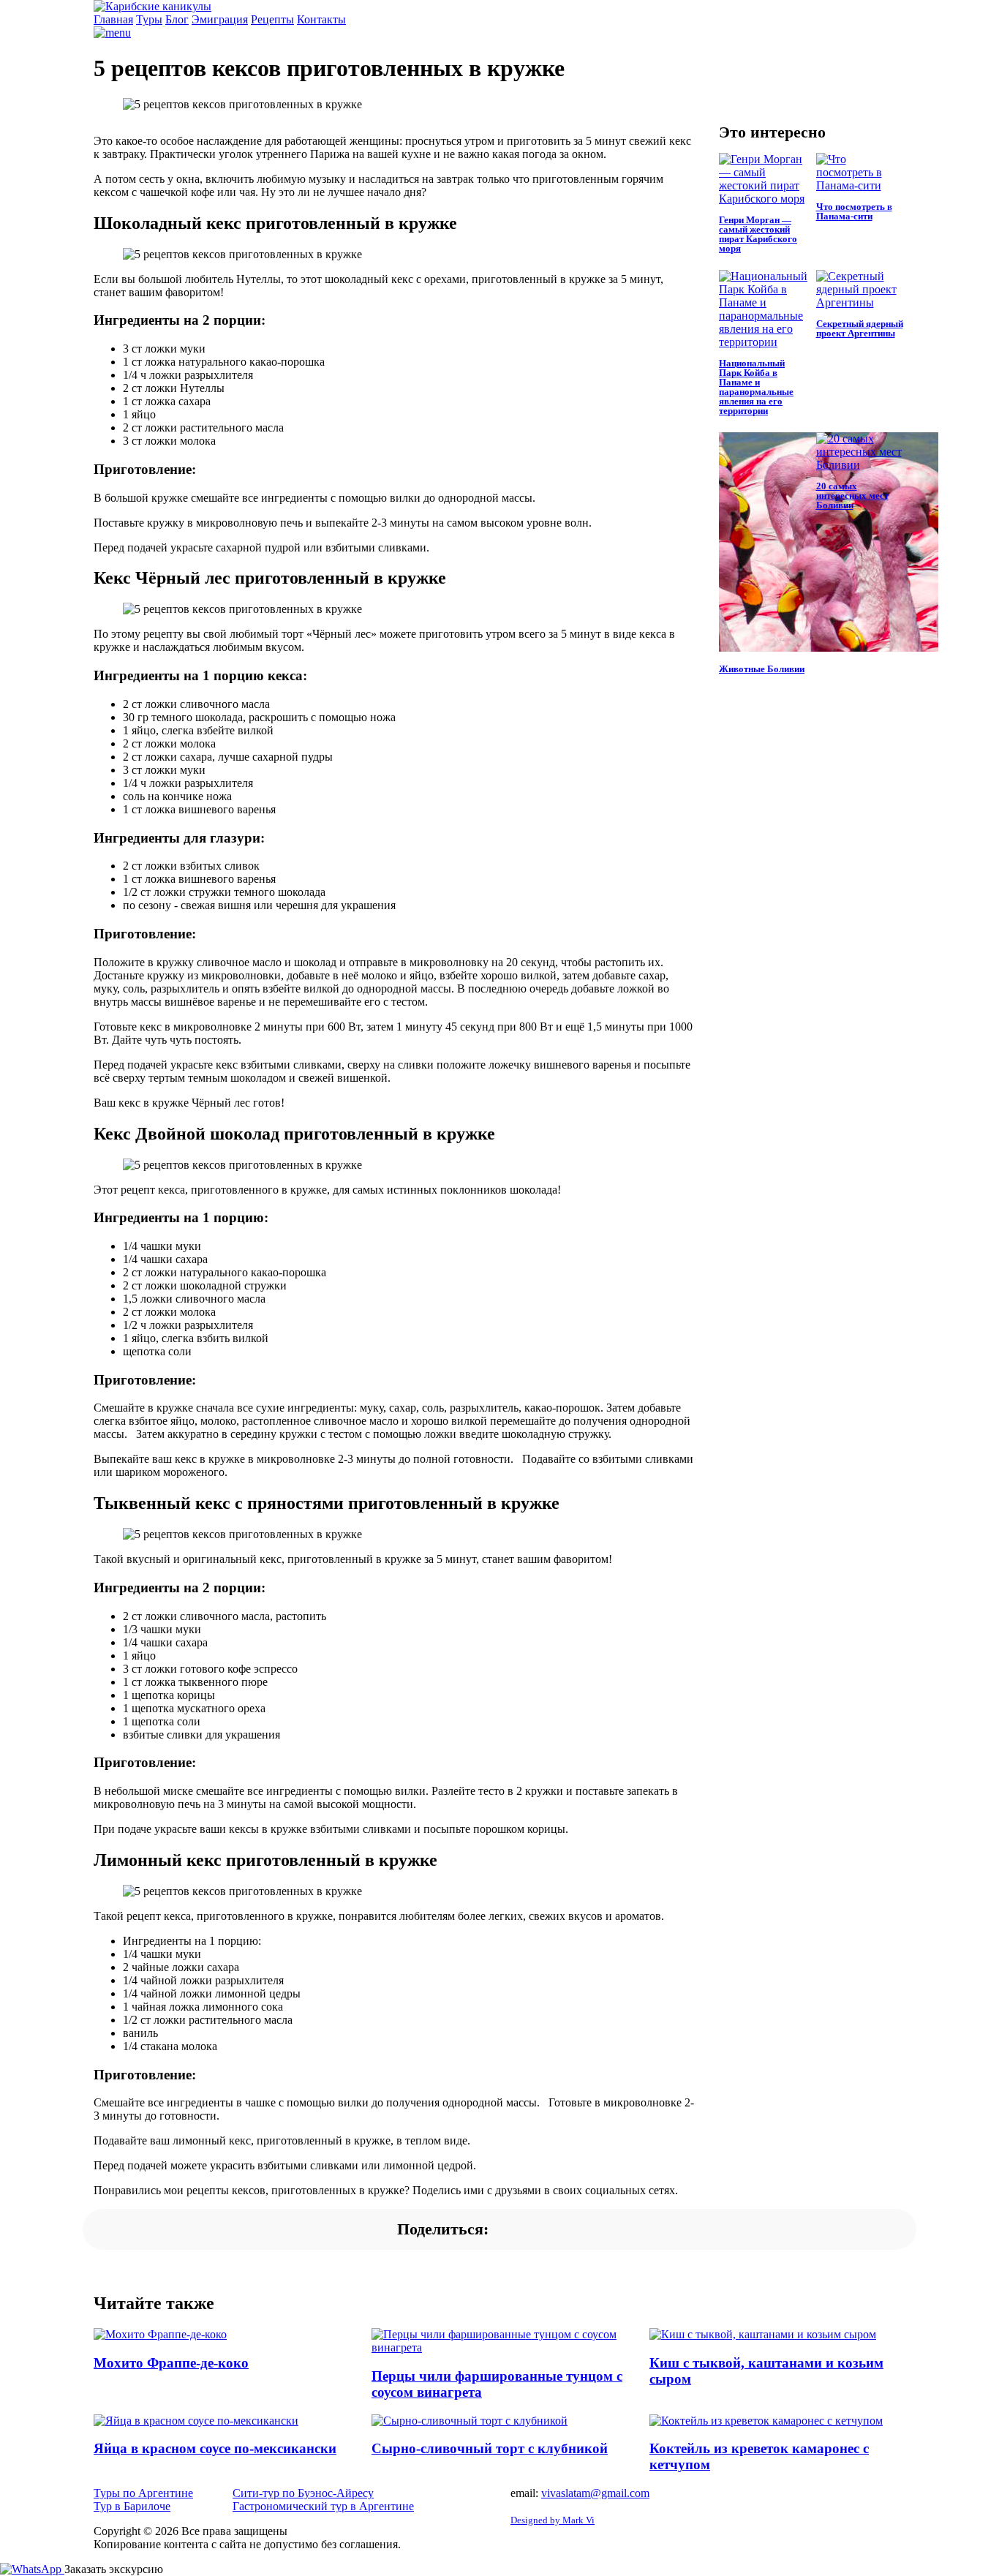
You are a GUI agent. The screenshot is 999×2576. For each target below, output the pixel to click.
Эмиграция (220, 19)
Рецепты (272, 19)
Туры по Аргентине (143, 2493)
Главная (113, 19)
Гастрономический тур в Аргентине (323, 2506)
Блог (177, 19)
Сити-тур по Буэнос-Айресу (303, 2493)
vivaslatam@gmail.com (595, 2493)
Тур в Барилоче (132, 2506)
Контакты (321, 19)
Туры (149, 19)
